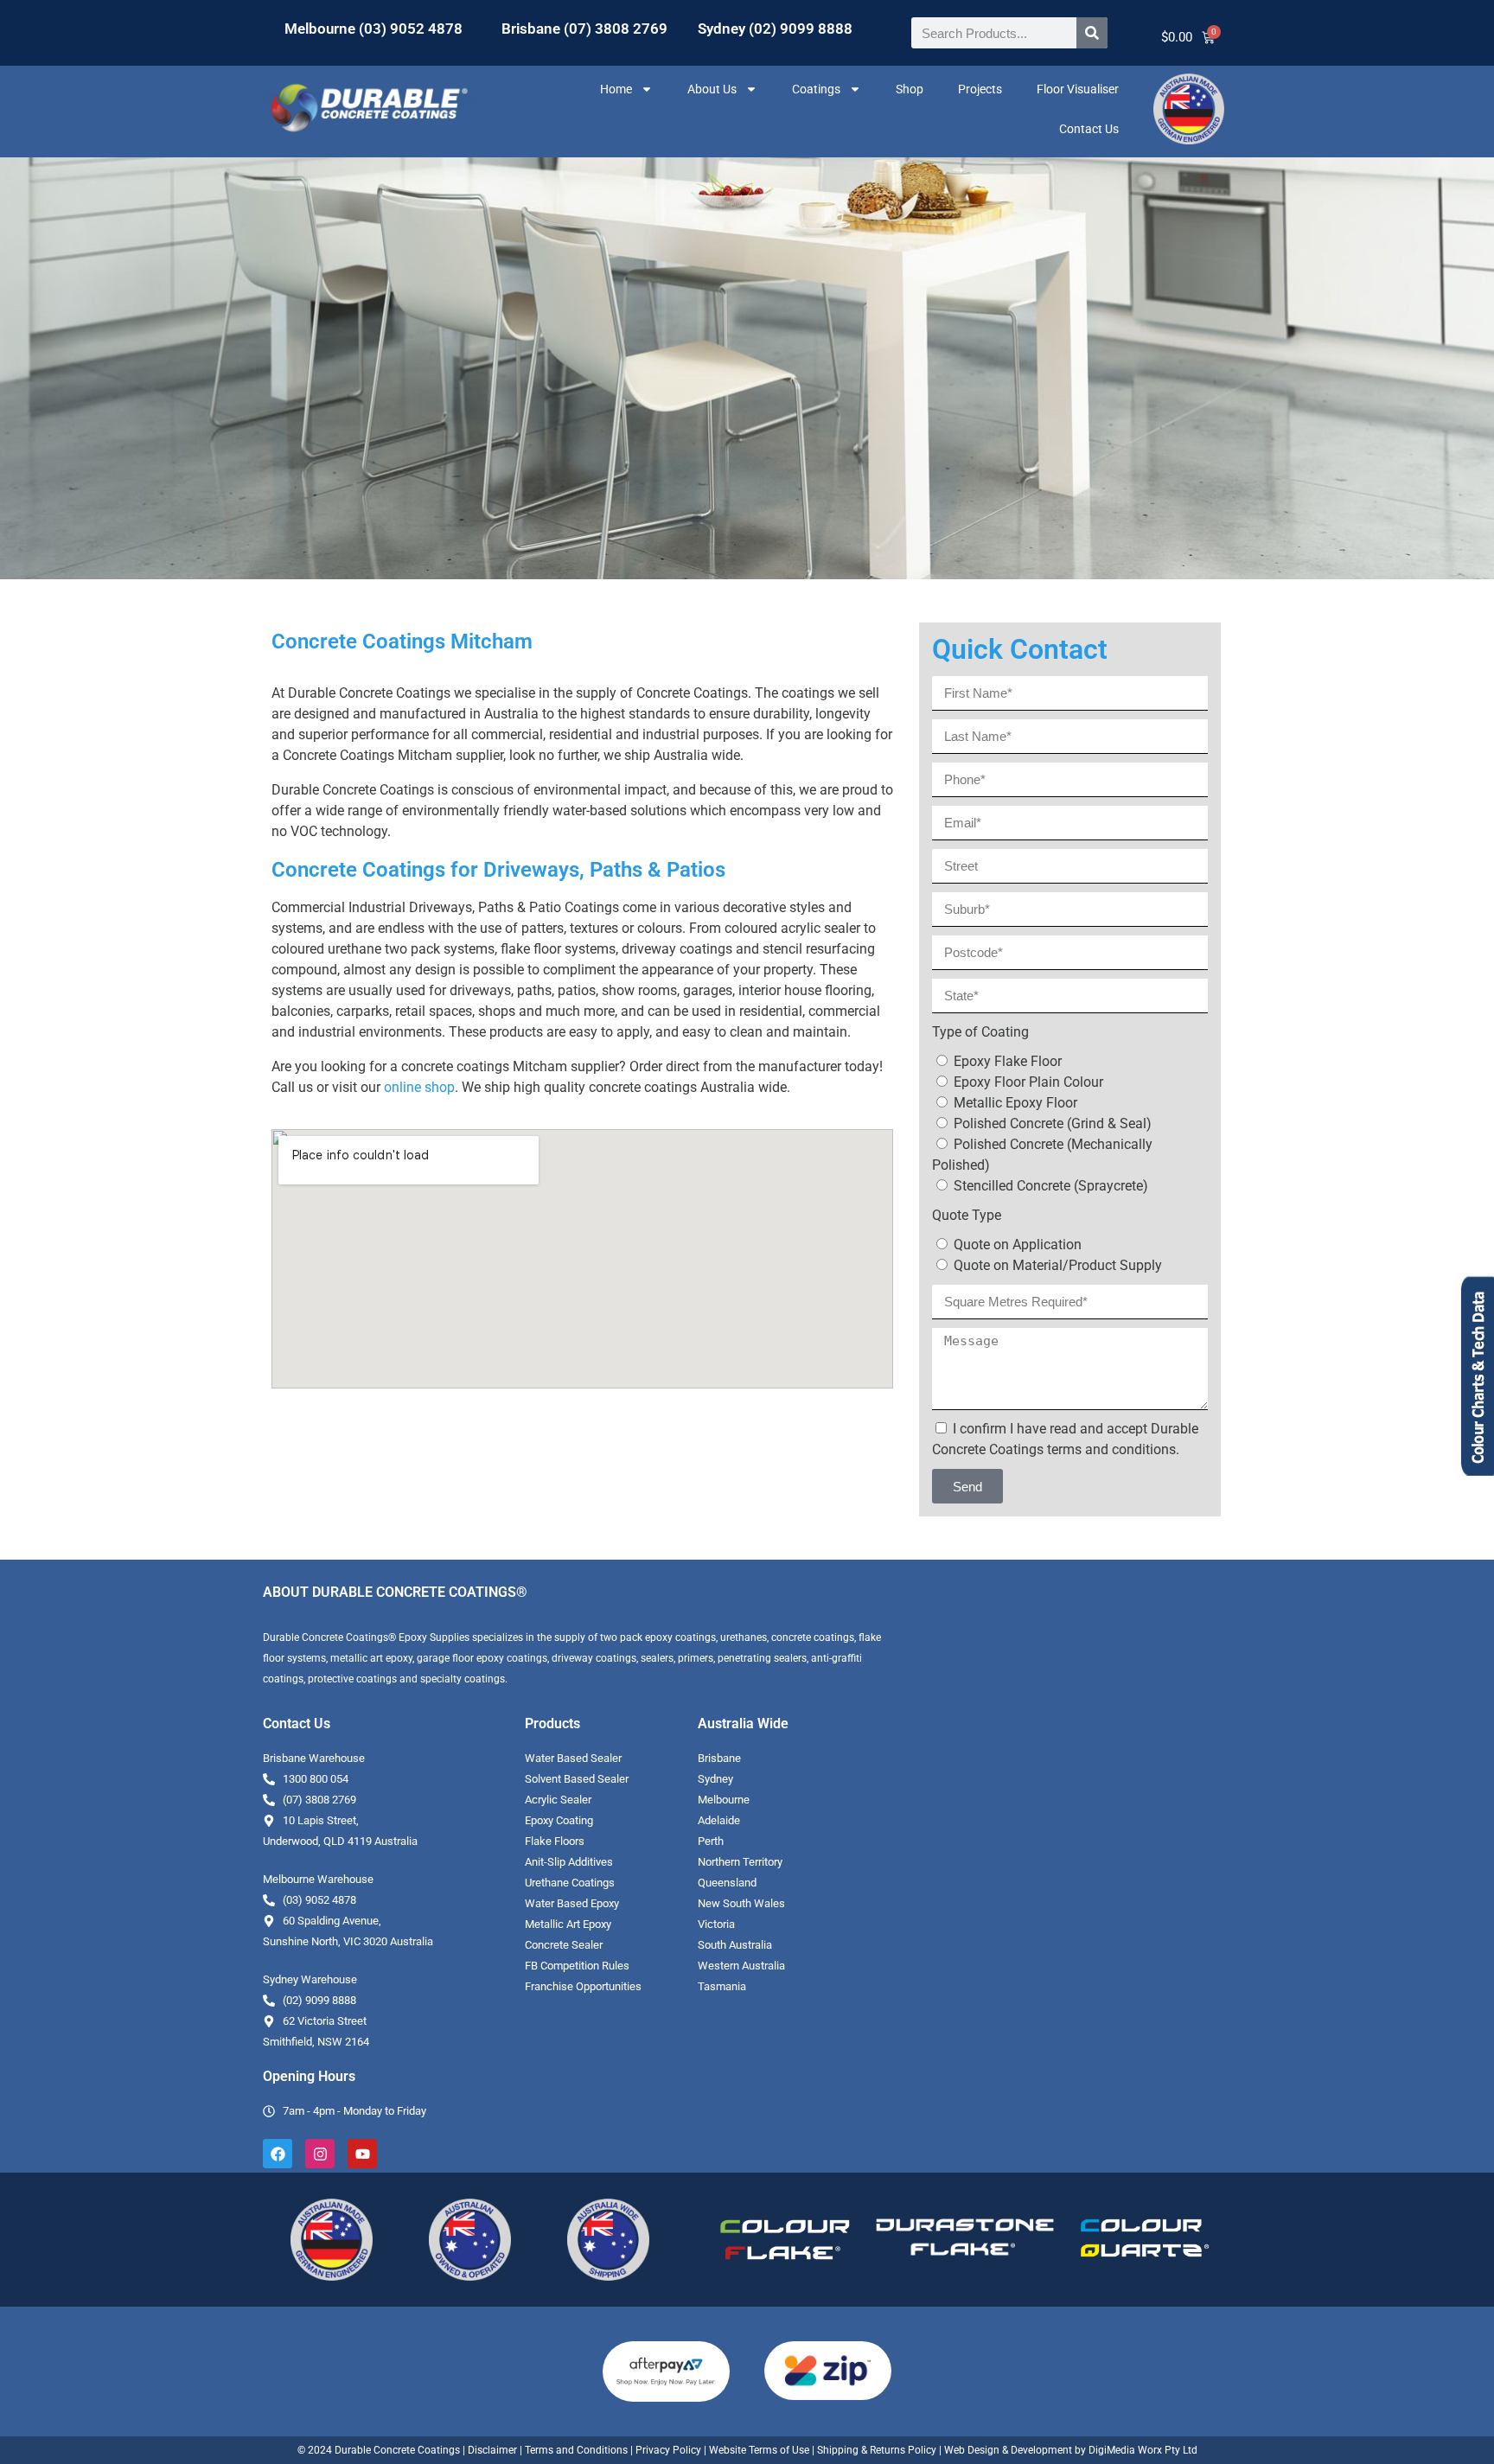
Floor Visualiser (1078, 89)
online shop (419, 1087)
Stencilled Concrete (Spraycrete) (1051, 1186)
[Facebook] (278, 2154)
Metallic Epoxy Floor (1015, 1103)
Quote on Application (1018, 1245)
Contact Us (1089, 129)
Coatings (816, 89)
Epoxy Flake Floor (1008, 1061)
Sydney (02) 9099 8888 (775, 29)
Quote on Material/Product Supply (1058, 1265)
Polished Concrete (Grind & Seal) (1053, 1123)
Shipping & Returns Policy (877, 2450)
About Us (712, 89)
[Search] (1092, 33)
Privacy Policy (668, 2450)
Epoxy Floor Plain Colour (1028, 1082)
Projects (980, 89)
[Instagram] (320, 2154)
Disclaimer (492, 2450)
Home (616, 89)
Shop (910, 89)
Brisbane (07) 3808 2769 (584, 29)
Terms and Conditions (576, 2450)
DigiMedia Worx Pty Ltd (1142, 2450)
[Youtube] (362, 2154)
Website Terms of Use (759, 2450)
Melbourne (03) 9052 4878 (373, 29)
